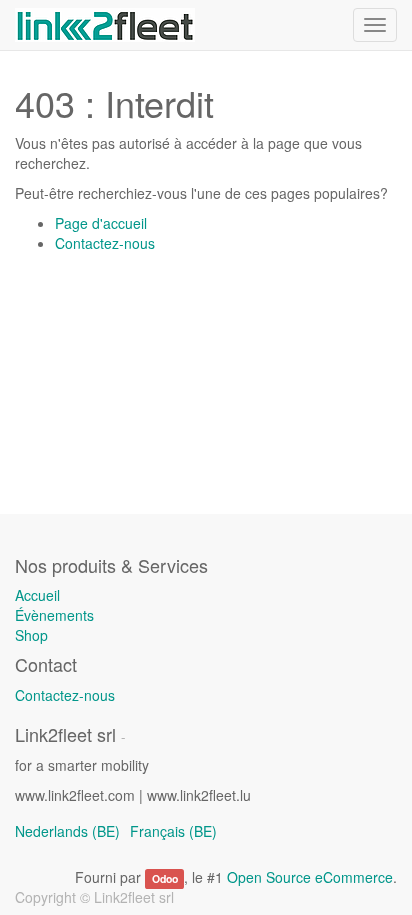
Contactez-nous (105, 243)
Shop (31, 635)
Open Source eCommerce (310, 877)
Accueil (37, 595)
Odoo (165, 878)
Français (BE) (173, 831)
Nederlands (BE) (67, 831)
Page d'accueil (101, 223)
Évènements (54, 615)
